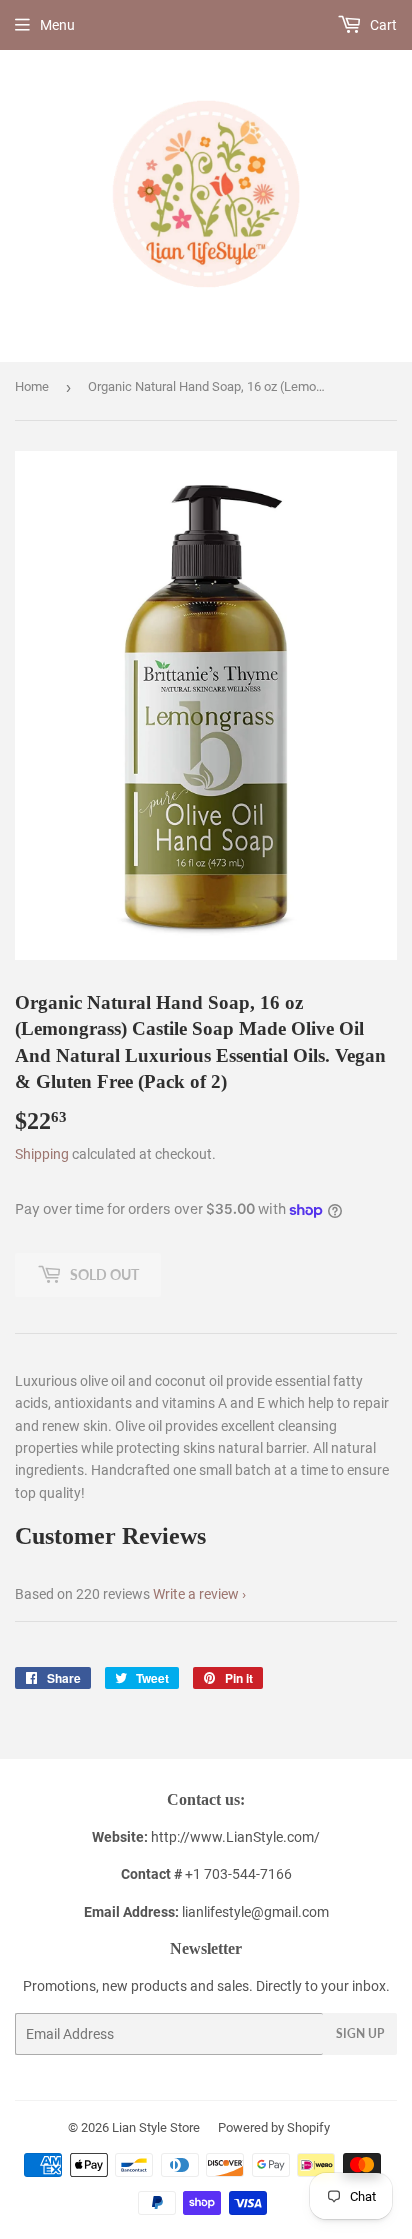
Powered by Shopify (274, 2127)
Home (32, 386)
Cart (382, 25)
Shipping (42, 1154)
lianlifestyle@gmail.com (206, 1912)
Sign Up (360, 2033)
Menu (57, 25)
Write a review (196, 1594)
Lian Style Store (156, 2127)
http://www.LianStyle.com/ (235, 1837)
